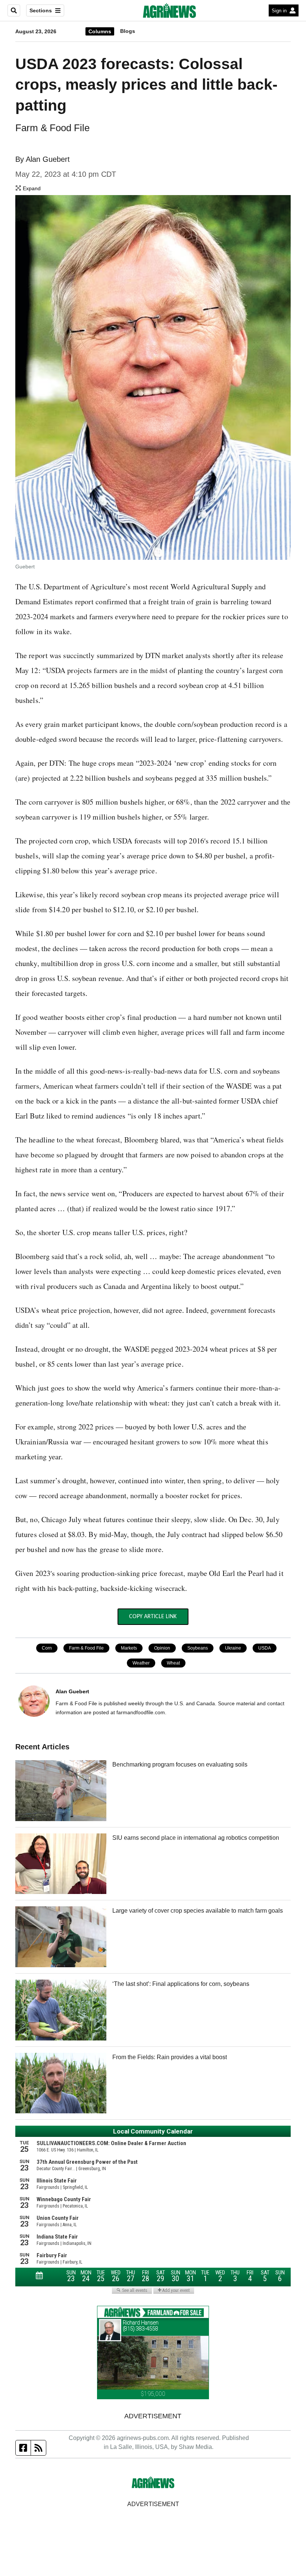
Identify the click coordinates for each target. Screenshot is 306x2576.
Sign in (279, 11)
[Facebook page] (23, 2448)
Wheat (173, 1663)
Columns (100, 31)
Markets (129, 1648)
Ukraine (233, 1648)
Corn (47, 1648)
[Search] (14, 10)
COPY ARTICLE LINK (153, 1617)
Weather (141, 1663)
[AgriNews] (169, 10)
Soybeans (198, 1648)
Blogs (128, 31)
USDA (265, 1648)
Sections (41, 10)
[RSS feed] (38, 2448)
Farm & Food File (86, 1648)
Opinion (162, 1648)
